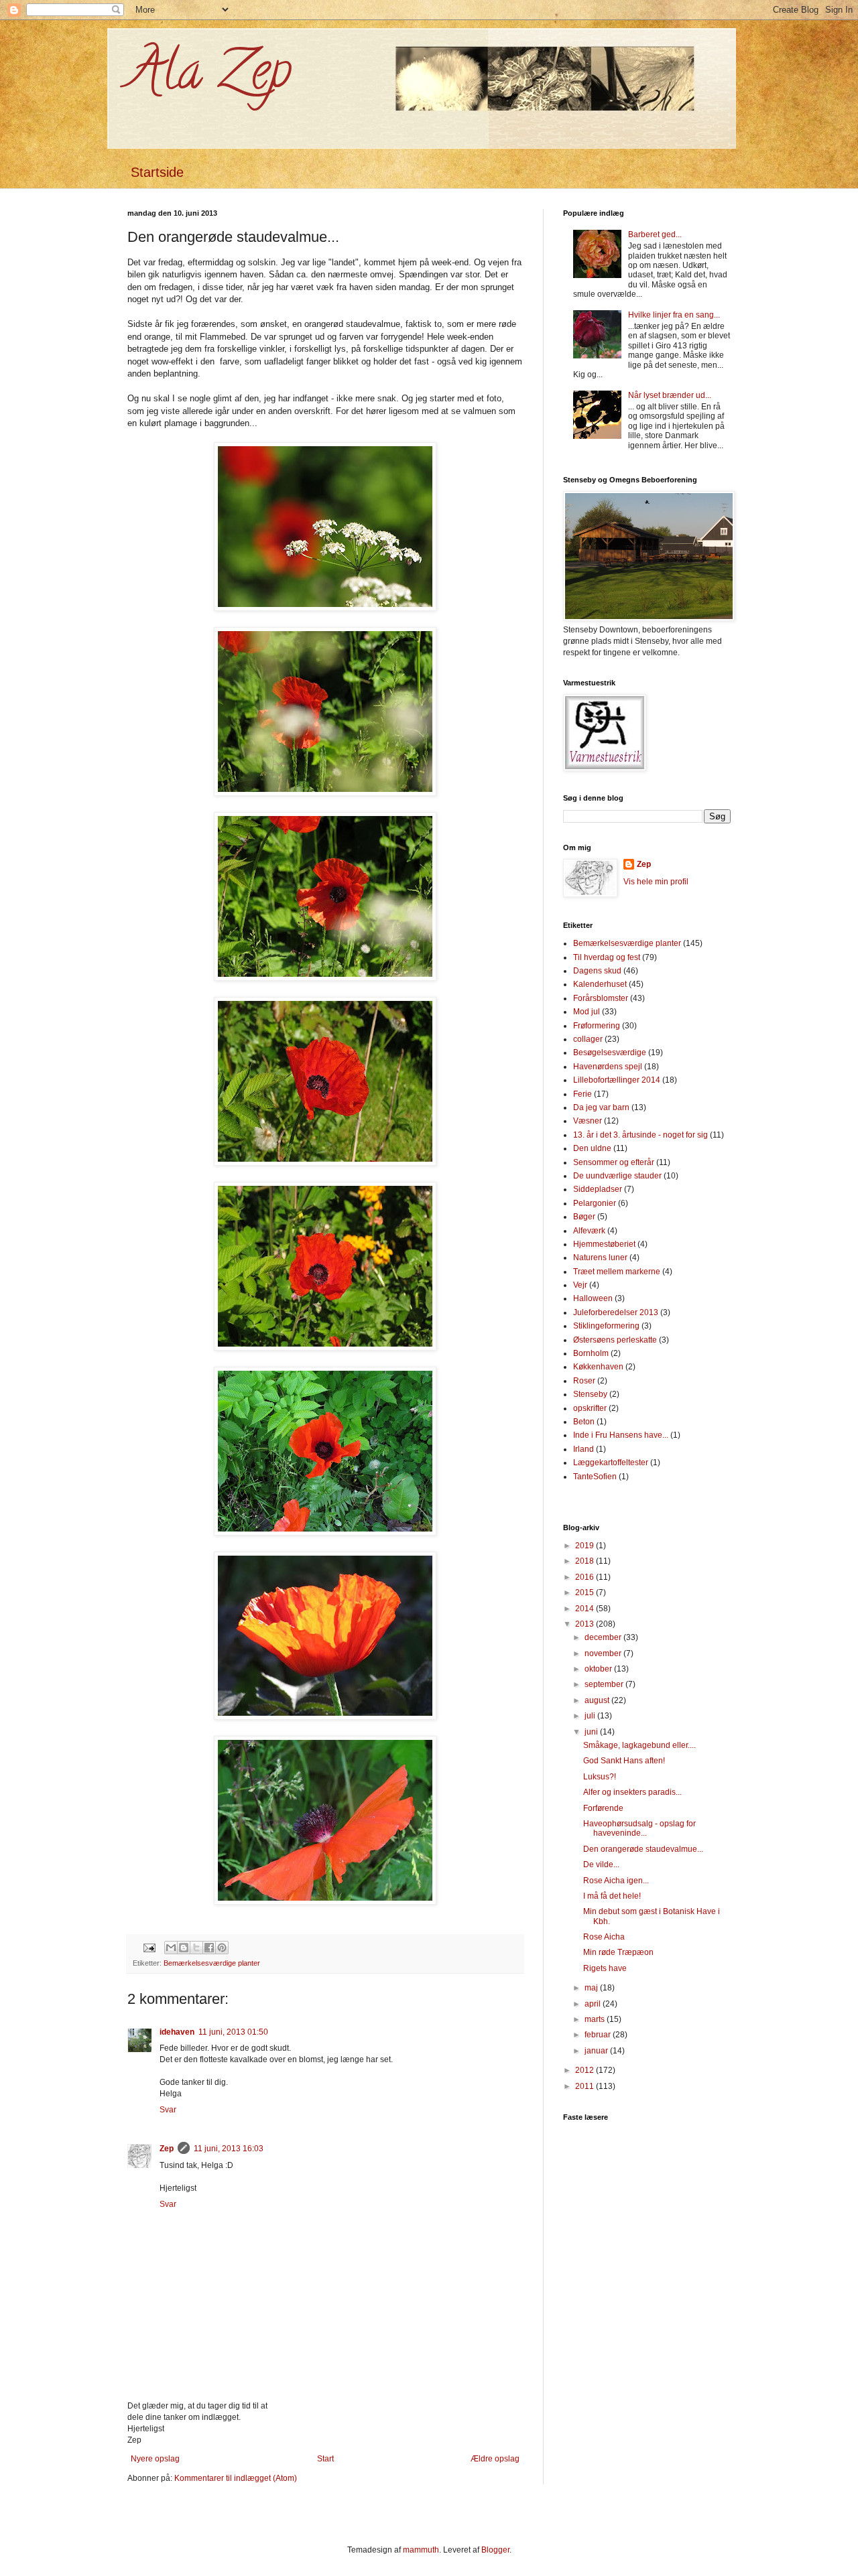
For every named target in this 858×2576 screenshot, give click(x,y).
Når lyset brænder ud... (670, 395)
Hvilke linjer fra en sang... (674, 315)
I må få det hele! (612, 1896)
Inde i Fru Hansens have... (621, 1435)
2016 (586, 1577)
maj (592, 1988)
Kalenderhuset (600, 984)
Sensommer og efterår (614, 1162)
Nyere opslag (155, 2459)
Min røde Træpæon (618, 1952)
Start (325, 2459)
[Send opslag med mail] (149, 1947)
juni (592, 1732)
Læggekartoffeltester (611, 1463)
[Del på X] (196, 1948)
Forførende (603, 1808)
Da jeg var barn (601, 1107)
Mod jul (587, 1012)
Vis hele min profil (656, 882)
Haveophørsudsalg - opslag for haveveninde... (639, 1828)
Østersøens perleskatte (615, 1340)
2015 (586, 1592)
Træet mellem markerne (617, 1272)
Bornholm (591, 1353)
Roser (584, 1381)
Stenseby (590, 1394)
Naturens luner (600, 1258)
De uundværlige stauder (617, 1176)
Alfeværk (589, 1231)
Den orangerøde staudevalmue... (643, 1849)
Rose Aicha (604, 1937)
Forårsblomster (601, 998)
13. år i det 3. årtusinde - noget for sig (640, 1135)
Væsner (588, 1121)
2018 (586, 1561)
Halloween (593, 1298)
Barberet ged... (655, 234)
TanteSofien (595, 1477)
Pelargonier (595, 1203)
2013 (586, 1624)
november (604, 1653)
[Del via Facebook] (209, 1948)
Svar (168, 2110)
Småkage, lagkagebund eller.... (639, 1745)
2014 (586, 1609)
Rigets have (605, 1968)
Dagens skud (597, 971)
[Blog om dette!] (184, 1948)
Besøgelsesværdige (610, 1053)
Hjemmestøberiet (604, 1244)
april (594, 2004)
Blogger (495, 2550)
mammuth (421, 2550)
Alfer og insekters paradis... (632, 1792)
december (604, 1637)
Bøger (584, 1217)
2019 (586, 1546)
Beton (584, 1422)
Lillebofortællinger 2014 (617, 1080)
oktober (599, 1669)
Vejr (580, 1285)
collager (588, 1039)
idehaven (177, 2032)
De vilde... (601, 1865)
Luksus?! (600, 1777)
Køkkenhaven (598, 1367)
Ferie (583, 1094)
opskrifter (590, 1408)
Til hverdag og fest (607, 957)
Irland (584, 1449)
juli (591, 1716)
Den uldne (592, 1148)
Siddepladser (598, 1189)
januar (597, 2051)
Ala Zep (209, 76)
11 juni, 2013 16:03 (229, 2149)
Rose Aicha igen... (616, 1881)
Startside (157, 172)
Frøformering (597, 1026)
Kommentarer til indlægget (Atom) (236, 2478)
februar (599, 2035)
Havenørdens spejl (608, 1067)
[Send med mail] (171, 1948)
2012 (586, 2070)
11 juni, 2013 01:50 (233, 2032)
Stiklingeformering (606, 1326)
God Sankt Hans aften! (624, 1761)
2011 (586, 2086)
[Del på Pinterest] (222, 1948)
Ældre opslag (495, 2459)
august (598, 1700)
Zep (167, 2149)
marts (596, 2019)
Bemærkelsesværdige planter (212, 1963)
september (605, 1684)
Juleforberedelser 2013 (616, 1312)
